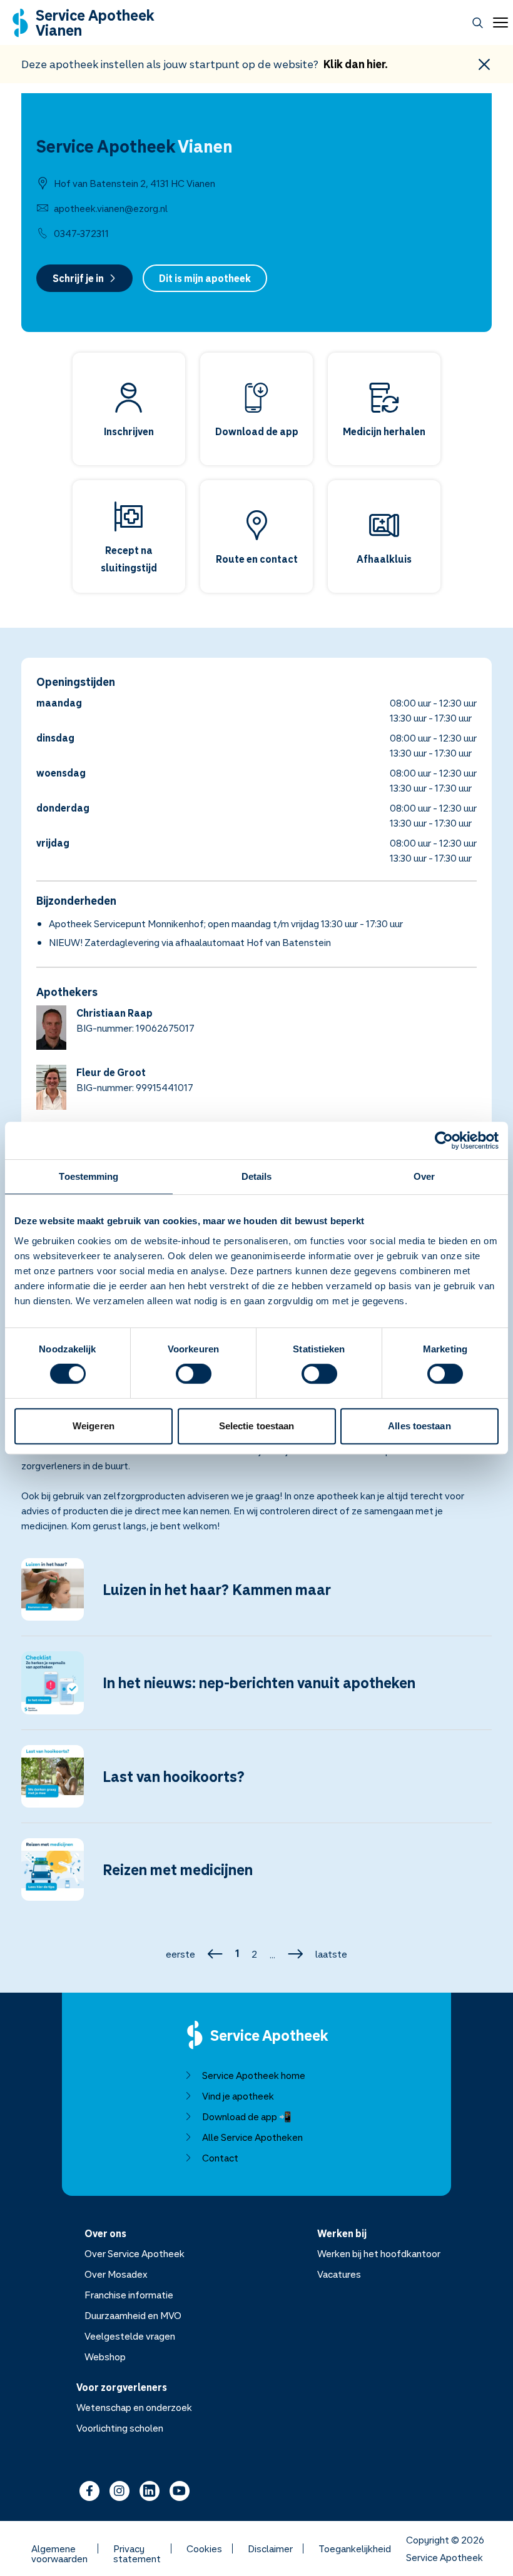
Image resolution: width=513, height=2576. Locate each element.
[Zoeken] (478, 23)
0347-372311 (81, 233)
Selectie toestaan (257, 1426)
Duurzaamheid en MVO (133, 2315)
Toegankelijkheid (355, 2548)
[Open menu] (498, 23)
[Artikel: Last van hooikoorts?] (256, 1784)
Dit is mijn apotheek (205, 278)
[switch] (194, 1374)
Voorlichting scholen (120, 2428)
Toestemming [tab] (89, 1176)
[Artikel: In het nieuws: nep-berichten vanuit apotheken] (256, 1690)
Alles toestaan (419, 1426)
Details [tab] (257, 1176)
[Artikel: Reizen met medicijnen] (256, 1877)
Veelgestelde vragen (130, 2336)
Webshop (105, 2357)
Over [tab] (424, 1176)
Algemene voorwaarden (59, 2548)
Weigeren (94, 1426)
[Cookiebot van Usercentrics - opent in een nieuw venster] (444, 1140)
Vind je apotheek (238, 2096)
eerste (180, 1954)
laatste (331, 1954)
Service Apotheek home (254, 2075)
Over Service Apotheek (135, 2253)
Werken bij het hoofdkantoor (379, 2253)
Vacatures (339, 2274)
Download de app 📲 (247, 2116)
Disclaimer (270, 2548)
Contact (220, 2158)
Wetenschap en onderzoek (134, 2407)
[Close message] (484, 64)
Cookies (204, 2548)
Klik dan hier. (356, 64)
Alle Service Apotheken (252, 2137)
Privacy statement (137, 2548)
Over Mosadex (116, 2274)
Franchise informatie (129, 2295)
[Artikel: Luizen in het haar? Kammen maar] (256, 1597)
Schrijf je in (78, 278)
